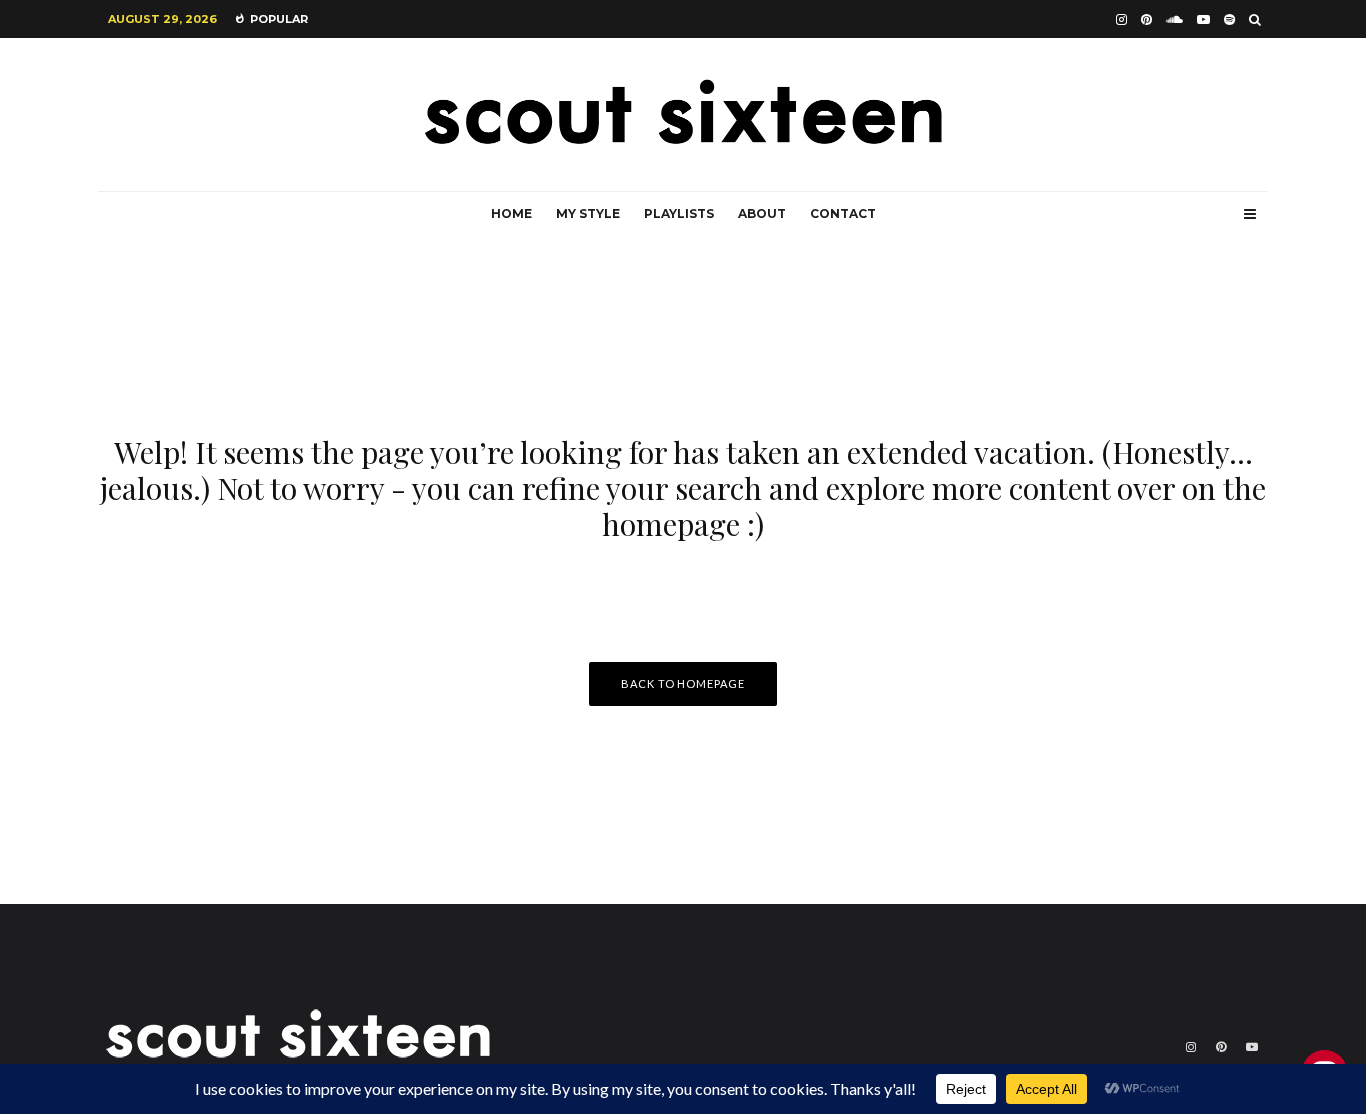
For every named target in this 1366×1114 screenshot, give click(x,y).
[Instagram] (1121, 19)
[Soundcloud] (1174, 19)
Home (511, 213)
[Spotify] (1229, 19)
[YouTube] (1203, 19)
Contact (843, 213)
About (762, 213)
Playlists (679, 213)
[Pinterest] (1146, 19)
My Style (588, 213)
